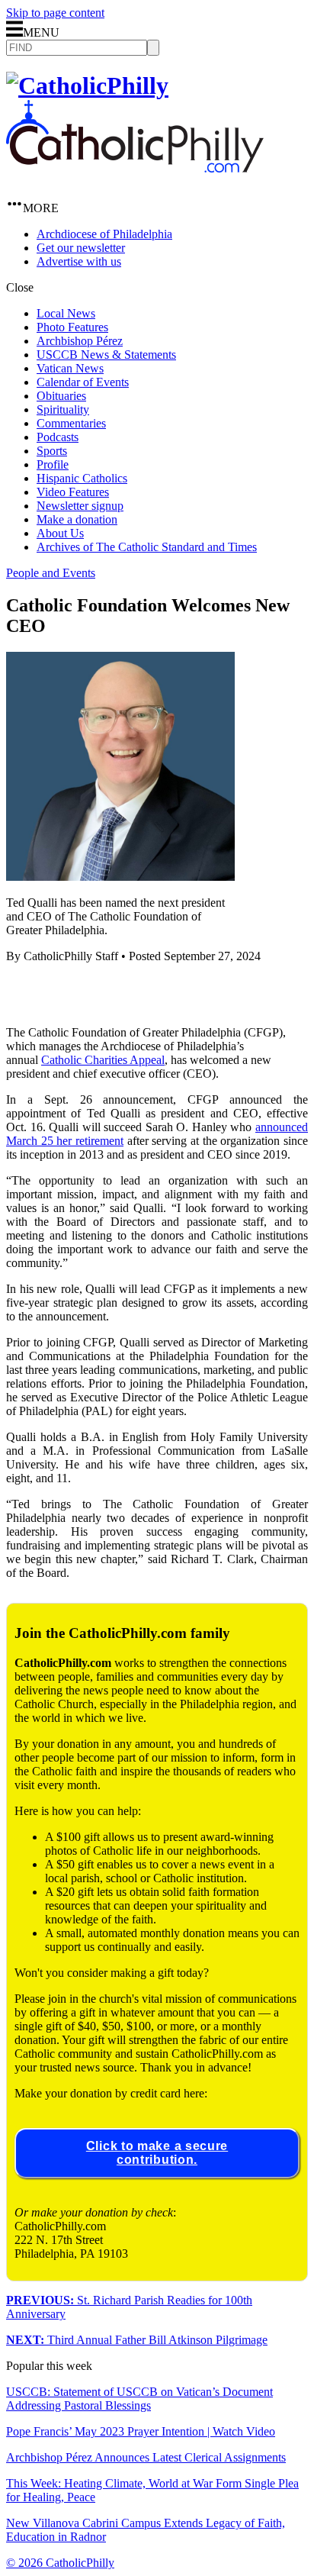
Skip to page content (55, 13)
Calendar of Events (83, 382)
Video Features (73, 492)
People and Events (51, 573)
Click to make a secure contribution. (157, 2153)
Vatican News (70, 368)
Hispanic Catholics (82, 478)
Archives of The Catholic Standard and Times (147, 547)
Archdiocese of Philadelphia (104, 234)
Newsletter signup (80, 506)
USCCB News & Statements (106, 355)
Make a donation (77, 519)
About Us (60, 533)
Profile (53, 464)
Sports (52, 451)
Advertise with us (79, 261)
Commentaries (71, 423)
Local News (66, 313)
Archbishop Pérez (80, 341)
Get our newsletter (81, 248)
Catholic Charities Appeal (103, 1060)
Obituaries (61, 396)
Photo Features (72, 327)
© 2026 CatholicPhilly (60, 2563)
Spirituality (63, 409)
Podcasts (58, 437)
